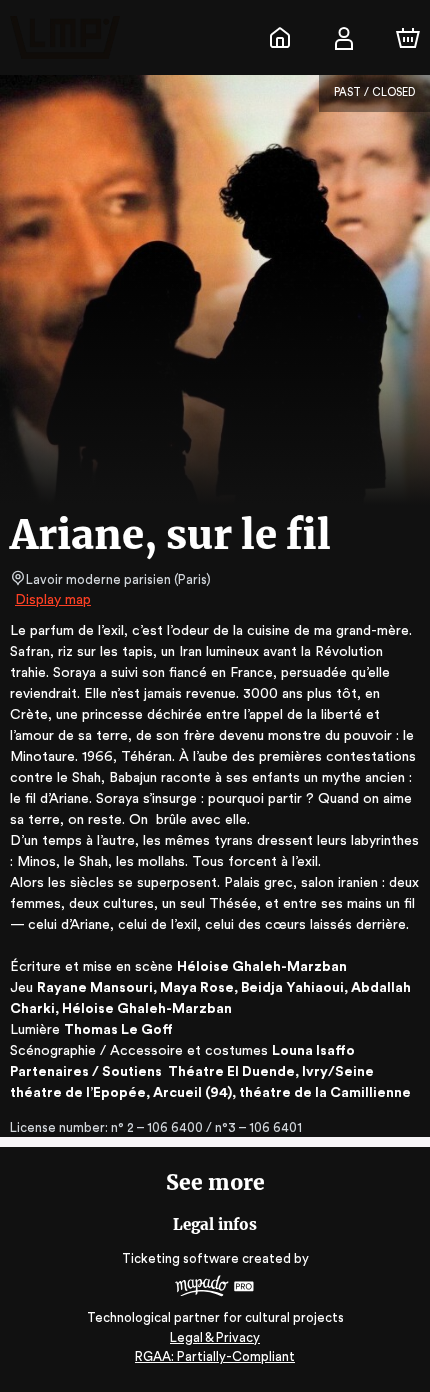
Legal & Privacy (215, 1337)
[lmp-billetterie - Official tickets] (280, 38)
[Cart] (408, 38)
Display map (53, 600)
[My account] (344, 38)
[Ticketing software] (215, 1288)
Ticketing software (180, 1258)
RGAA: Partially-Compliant (215, 1356)
